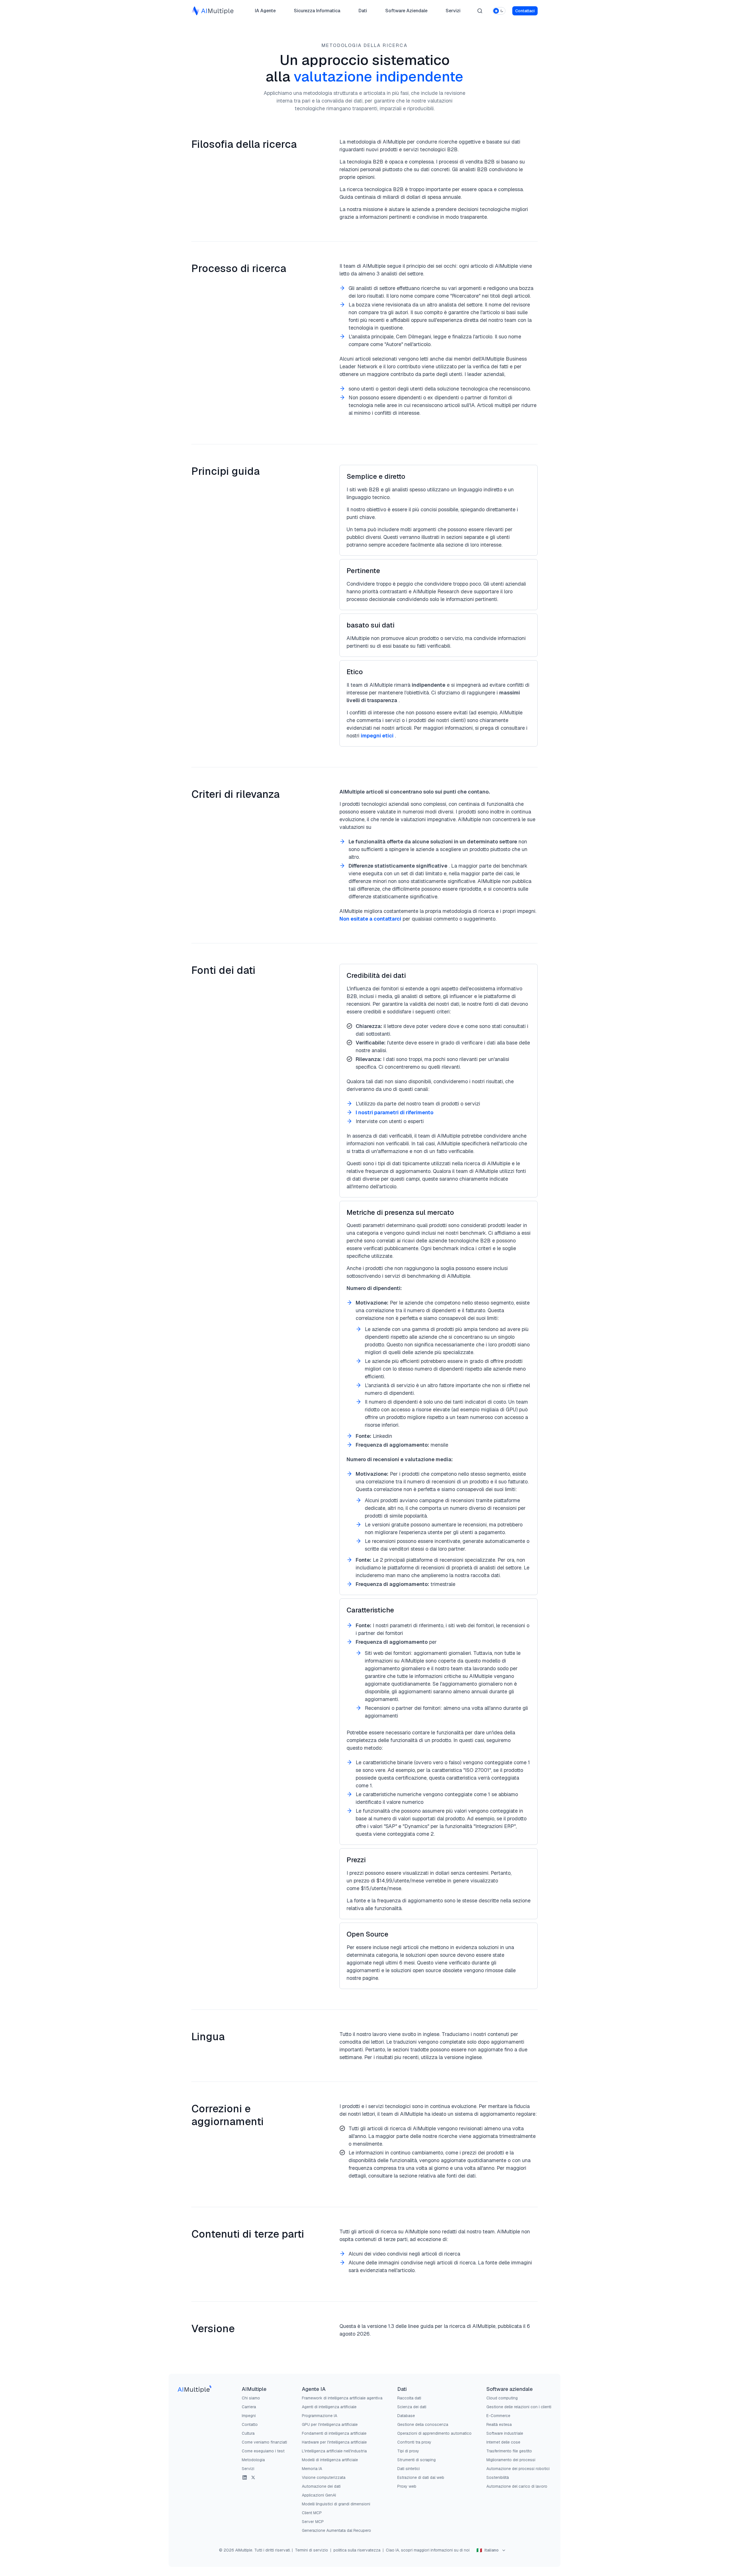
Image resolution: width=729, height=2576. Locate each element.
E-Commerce (498, 2416)
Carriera (249, 2407)
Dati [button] (363, 12)
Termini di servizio (312, 2550)
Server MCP (313, 2522)
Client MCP (312, 2513)
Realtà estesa (499, 2424)
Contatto (250, 2424)
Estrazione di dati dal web (421, 2477)
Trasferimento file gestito (509, 2451)
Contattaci (525, 11)
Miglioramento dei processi (511, 2460)
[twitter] (253, 2477)
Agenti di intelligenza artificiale (329, 2407)
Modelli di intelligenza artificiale (330, 2460)
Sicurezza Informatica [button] (317, 12)
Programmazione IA (320, 2416)
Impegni (249, 2416)
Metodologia (253, 2460)
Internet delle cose (503, 2442)
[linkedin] (245, 2477)
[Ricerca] (480, 11)
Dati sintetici (408, 2469)
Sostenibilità (498, 2477)
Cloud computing (502, 2398)
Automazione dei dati (321, 2486)
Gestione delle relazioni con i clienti (519, 2407)
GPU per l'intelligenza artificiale (330, 2424)
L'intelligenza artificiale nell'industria (334, 2451)
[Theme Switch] (499, 11)
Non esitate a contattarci (370, 919)
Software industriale (505, 2433)
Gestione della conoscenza (423, 2424)
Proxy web (407, 2486)
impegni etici (377, 736)
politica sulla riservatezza (357, 2550)
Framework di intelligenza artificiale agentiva (342, 2398)
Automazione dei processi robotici (518, 2469)
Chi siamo (251, 2398)
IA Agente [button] (265, 12)
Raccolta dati (409, 2398)
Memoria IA (312, 2469)
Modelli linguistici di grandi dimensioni (336, 2504)
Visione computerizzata (324, 2477)
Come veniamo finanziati (264, 2442)
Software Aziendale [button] (404, 12)
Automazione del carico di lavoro (517, 2486)
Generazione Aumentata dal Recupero (336, 2530)
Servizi (453, 11)
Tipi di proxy (408, 2451)
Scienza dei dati (412, 2407)
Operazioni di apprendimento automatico (434, 2433)
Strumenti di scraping (416, 2460)
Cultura (248, 2433)
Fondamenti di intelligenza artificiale (334, 2433)
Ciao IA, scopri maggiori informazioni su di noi (428, 2550)
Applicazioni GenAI (319, 2495)
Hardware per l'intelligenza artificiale (334, 2442)
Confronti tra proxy (414, 2442)
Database (406, 2416)
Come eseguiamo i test (263, 2451)
